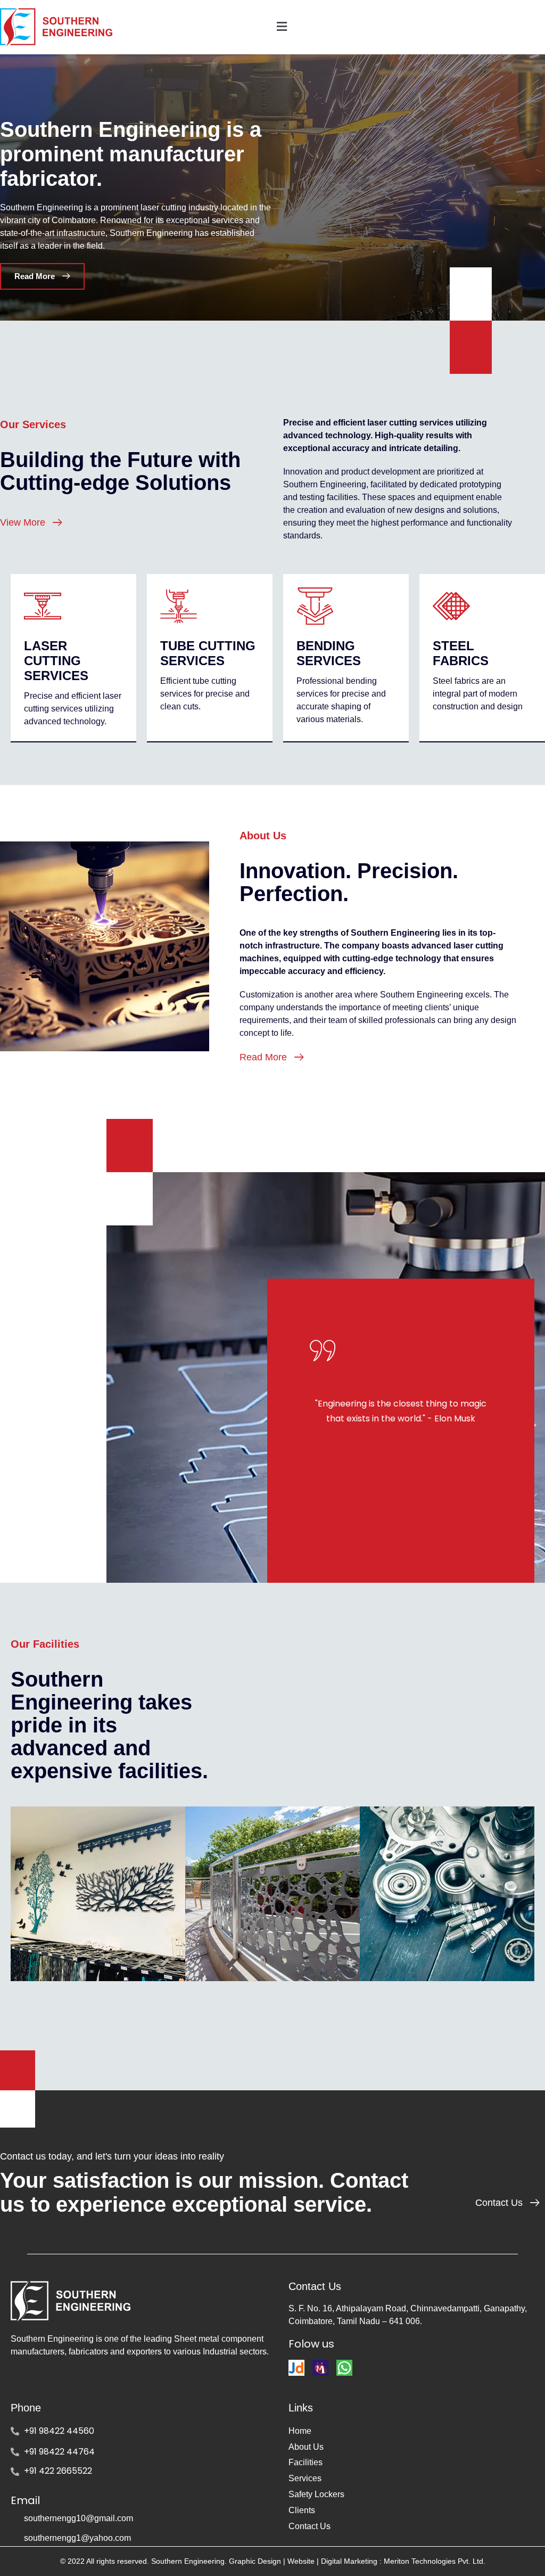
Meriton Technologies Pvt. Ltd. (433, 2561)
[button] (409, 27)
